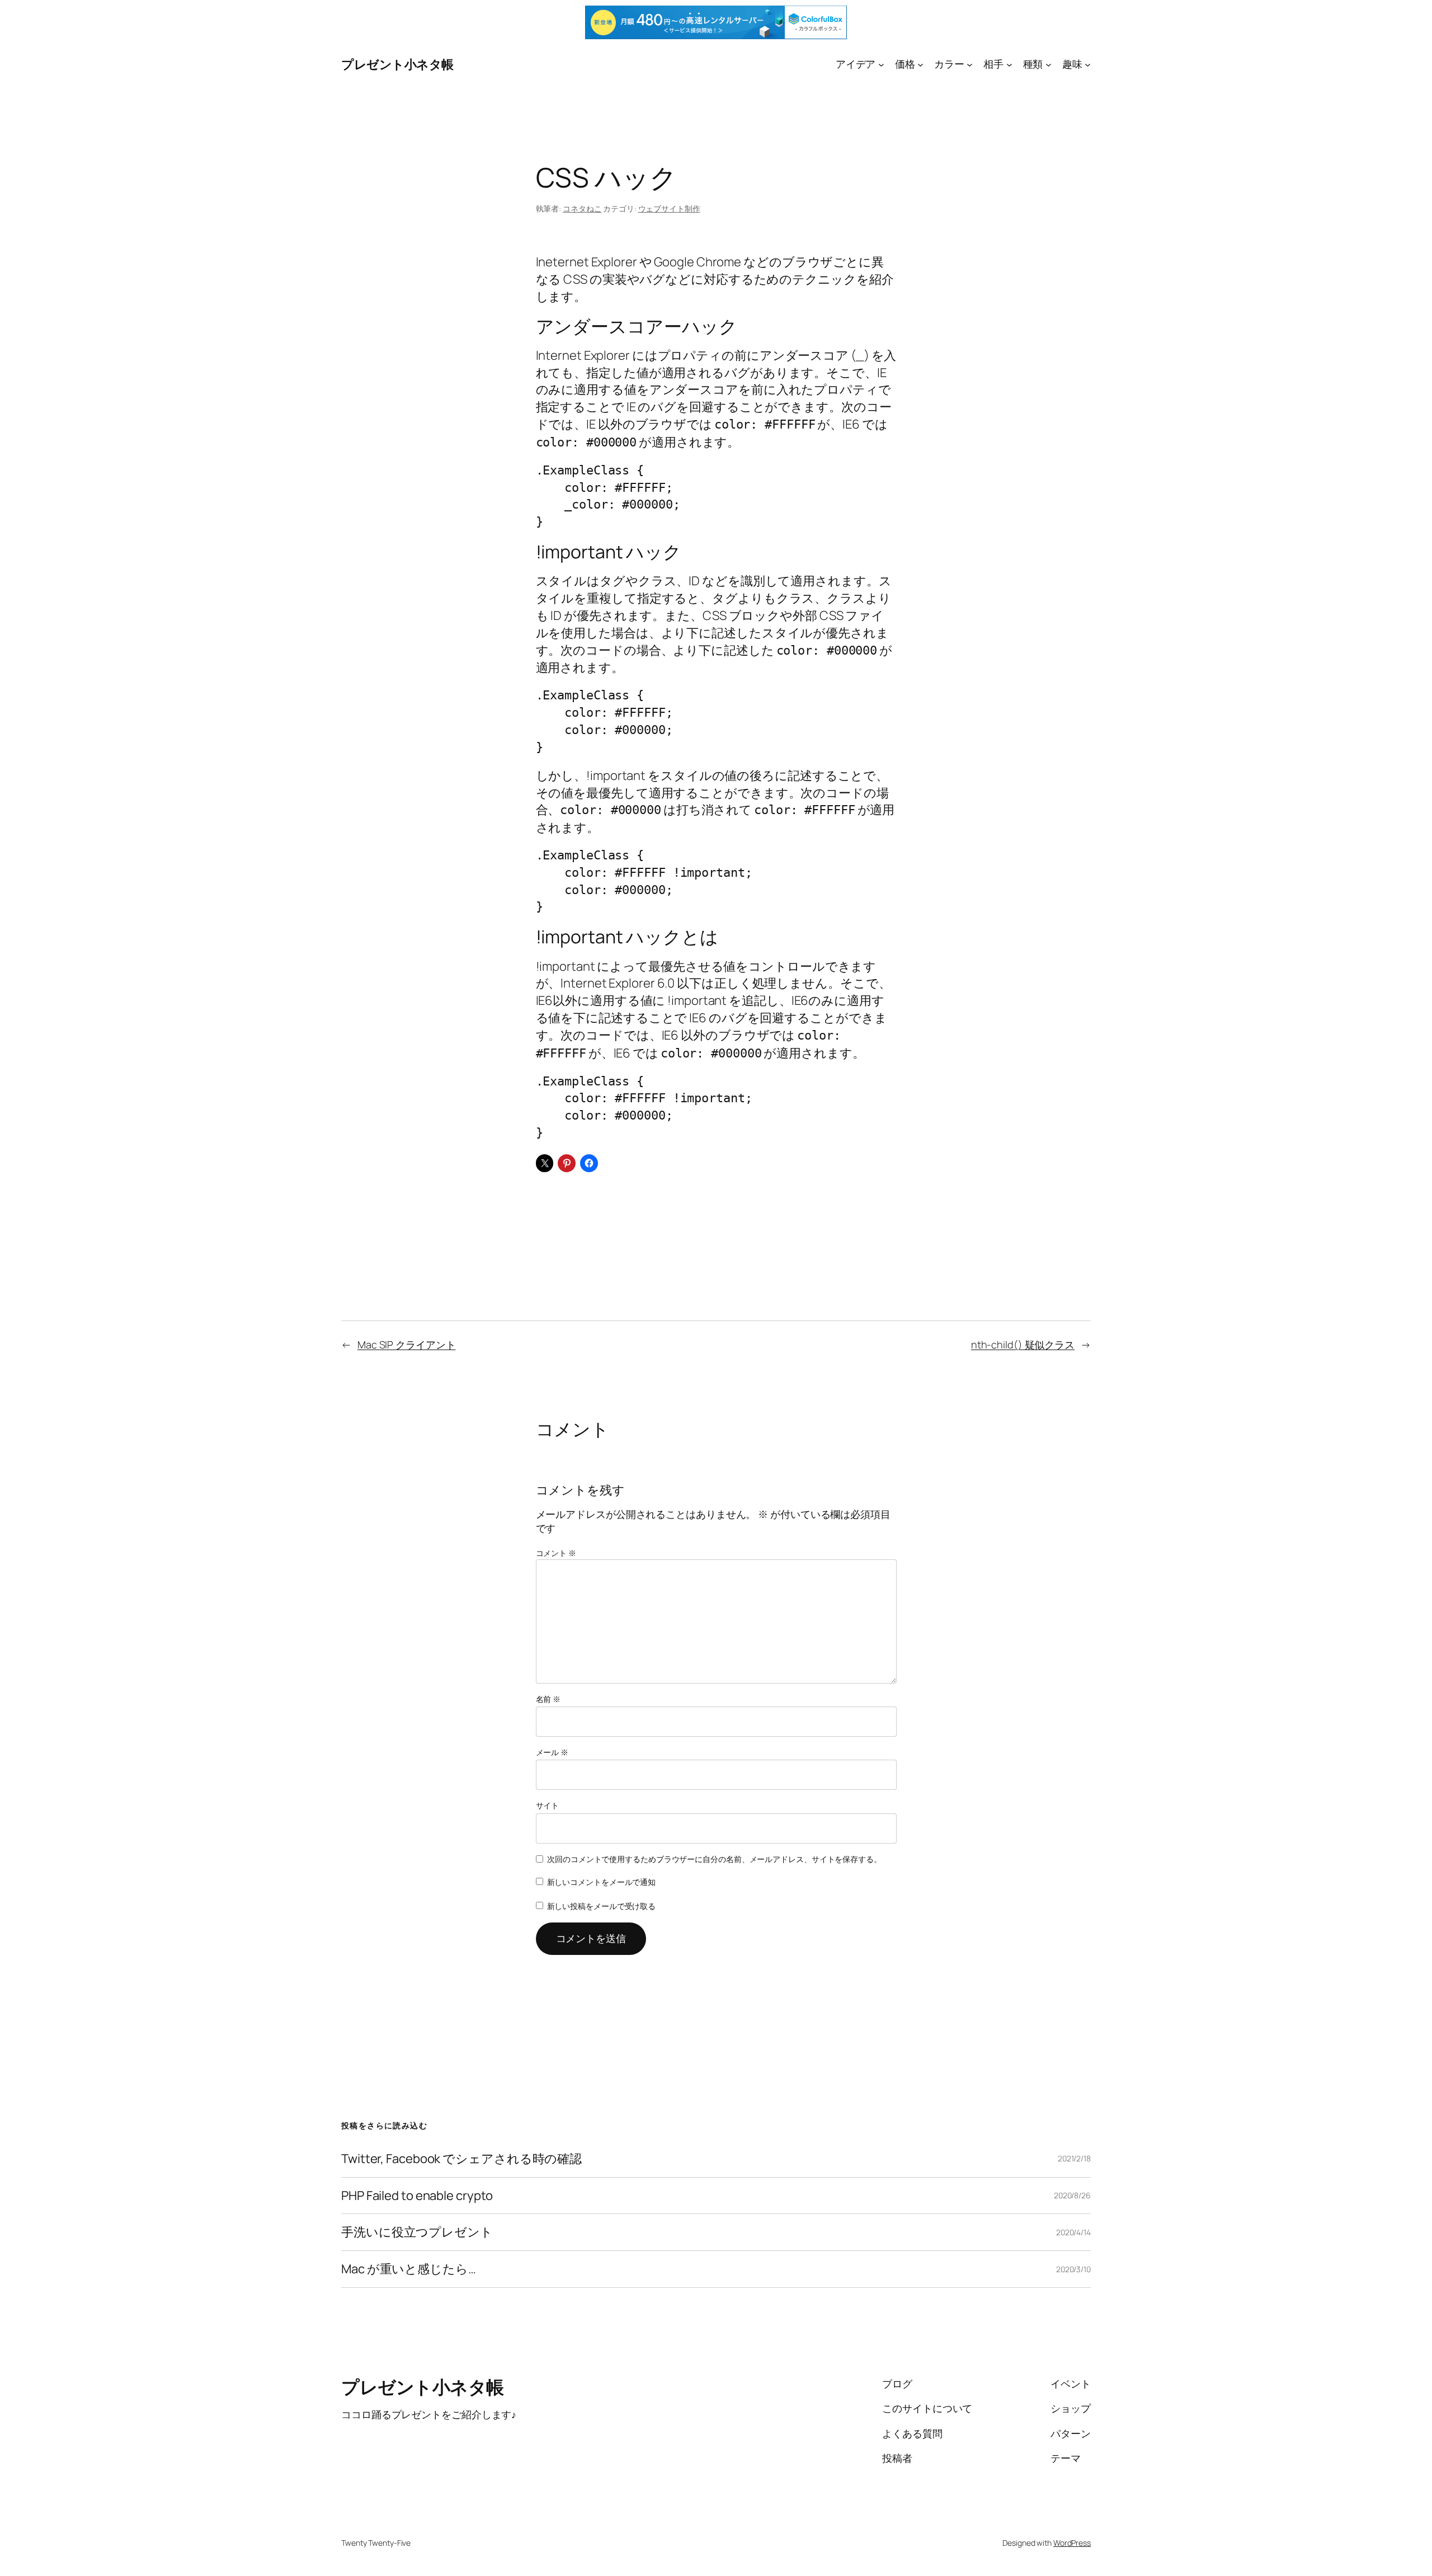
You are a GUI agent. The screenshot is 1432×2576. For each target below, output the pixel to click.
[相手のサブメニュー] (1009, 64)
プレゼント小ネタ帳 (397, 64)
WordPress (1072, 2543)
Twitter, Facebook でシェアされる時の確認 (461, 2159)
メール (552, 1752)
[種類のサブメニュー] (1049, 64)
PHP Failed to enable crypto (417, 2196)
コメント (556, 1553)
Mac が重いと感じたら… (409, 2269)
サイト (548, 1805)
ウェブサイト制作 (669, 208)
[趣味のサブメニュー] (1088, 64)
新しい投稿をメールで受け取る (602, 1906)
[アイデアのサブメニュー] (881, 64)
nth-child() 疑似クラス (1023, 1345)
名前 (548, 1699)
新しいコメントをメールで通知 (602, 1882)
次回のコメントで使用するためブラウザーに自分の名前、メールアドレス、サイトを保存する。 (714, 1859)
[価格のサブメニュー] (920, 64)
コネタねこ (582, 208)
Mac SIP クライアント (407, 1345)
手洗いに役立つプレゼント (417, 2232)
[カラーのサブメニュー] (970, 64)
